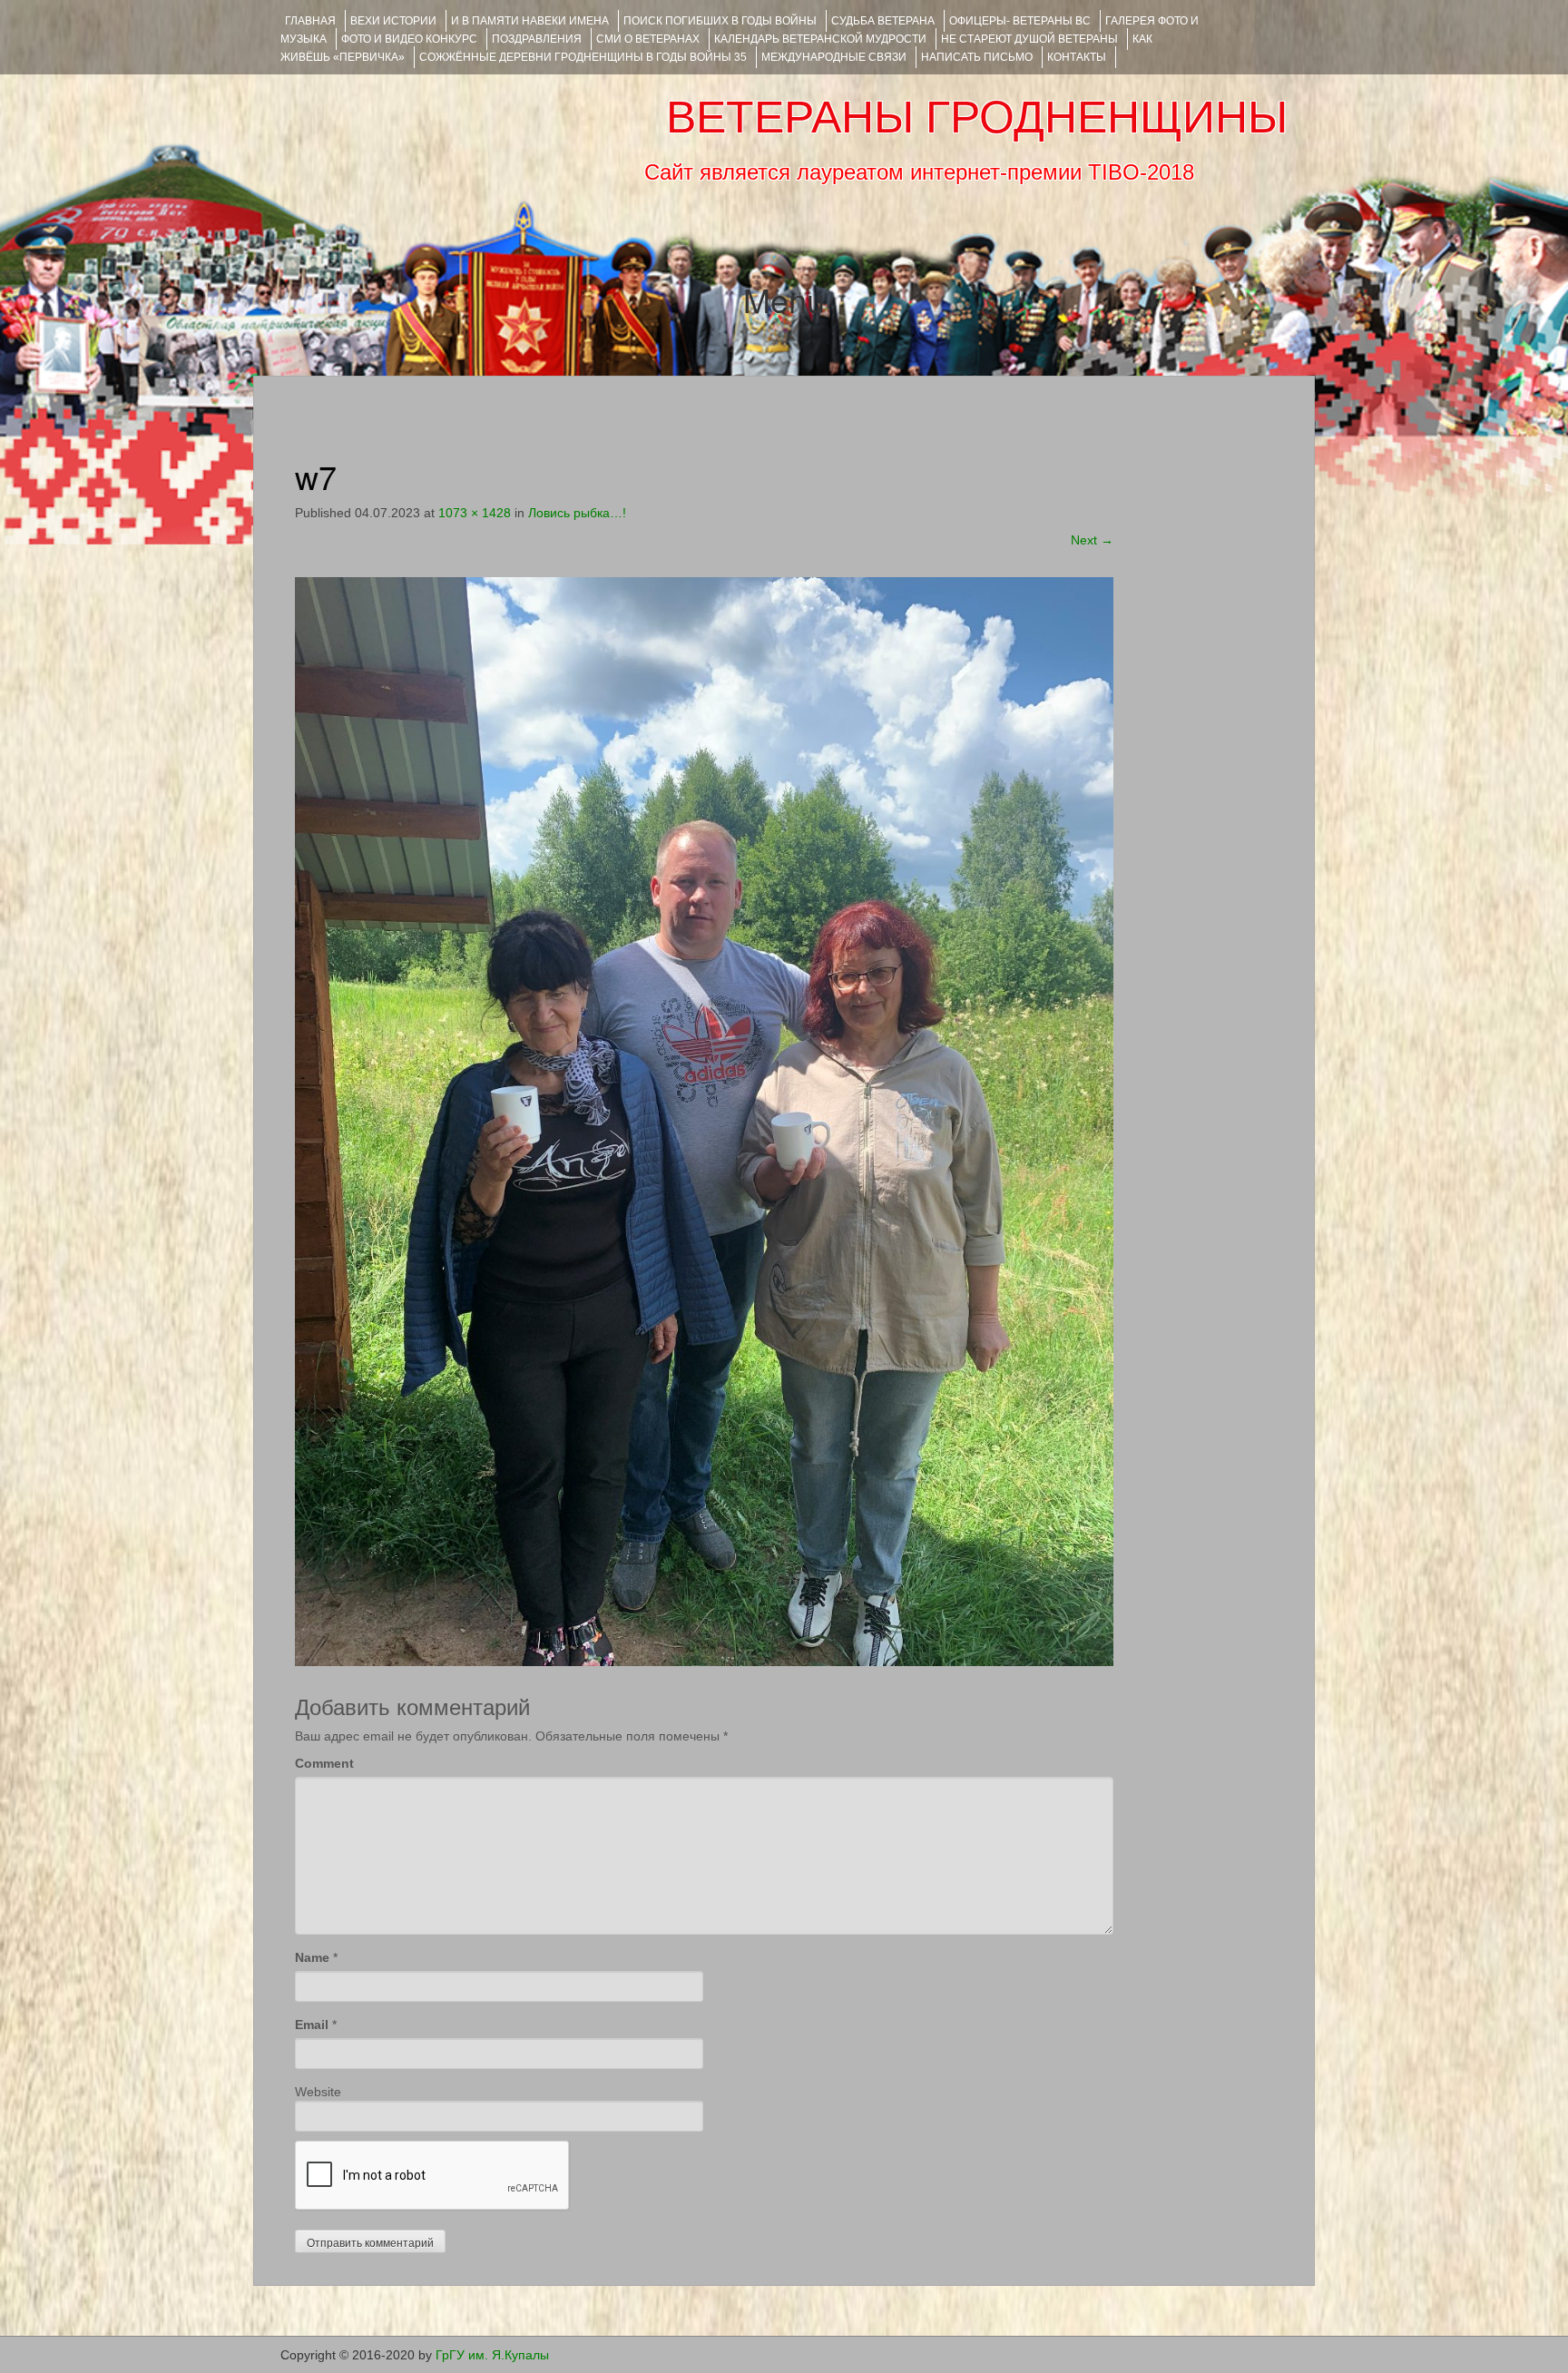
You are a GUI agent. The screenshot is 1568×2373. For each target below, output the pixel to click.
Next (1092, 540)
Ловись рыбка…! (577, 513)
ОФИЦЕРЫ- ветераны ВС (1020, 21)
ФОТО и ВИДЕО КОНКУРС (409, 39)
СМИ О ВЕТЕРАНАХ (648, 39)
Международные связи (834, 57)
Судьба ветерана (883, 21)
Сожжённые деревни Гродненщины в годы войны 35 (583, 57)
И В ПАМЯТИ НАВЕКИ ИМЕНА (530, 21)
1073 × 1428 (475, 513)
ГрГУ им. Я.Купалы (492, 2355)
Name (312, 1957)
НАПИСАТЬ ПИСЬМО (977, 57)
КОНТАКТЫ (1077, 57)
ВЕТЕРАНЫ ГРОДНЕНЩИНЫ (977, 117)
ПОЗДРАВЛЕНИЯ (537, 39)
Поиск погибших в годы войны (720, 21)
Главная (310, 21)
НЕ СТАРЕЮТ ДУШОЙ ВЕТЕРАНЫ (1029, 39)
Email (312, 2025)
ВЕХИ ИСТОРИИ (393, 21)
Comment (324, 1763)
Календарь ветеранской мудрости (820, 39)
